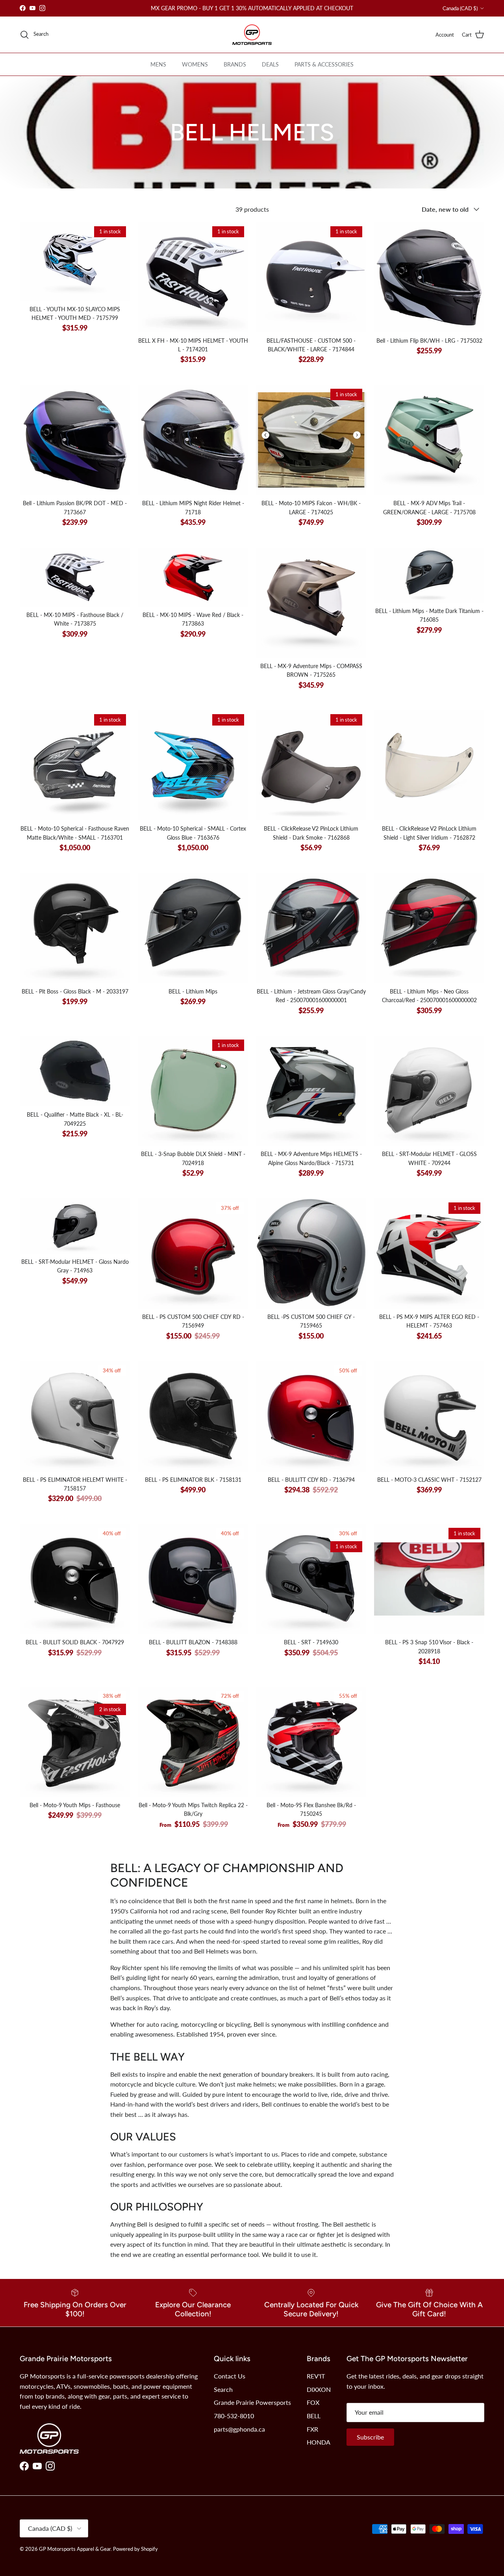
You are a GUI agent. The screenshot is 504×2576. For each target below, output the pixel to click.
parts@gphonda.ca (239, 2429)
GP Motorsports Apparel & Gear (75, 2549)
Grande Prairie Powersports (252, 2402)
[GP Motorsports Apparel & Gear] (252, 35)
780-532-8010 (234, 2416)
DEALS (270, 64)
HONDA (319, 2442)
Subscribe (370, 2437)
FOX (313, 2402)
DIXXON (319, 2389)
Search (223, 2389)
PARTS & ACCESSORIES (324, 64)
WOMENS (195, 64)
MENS (158, 64)
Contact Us (230, 2376)
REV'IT (316, 2376)
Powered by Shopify (135, 2549)
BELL (314, 2416)
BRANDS (235, 64)
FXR (312, 2429)
